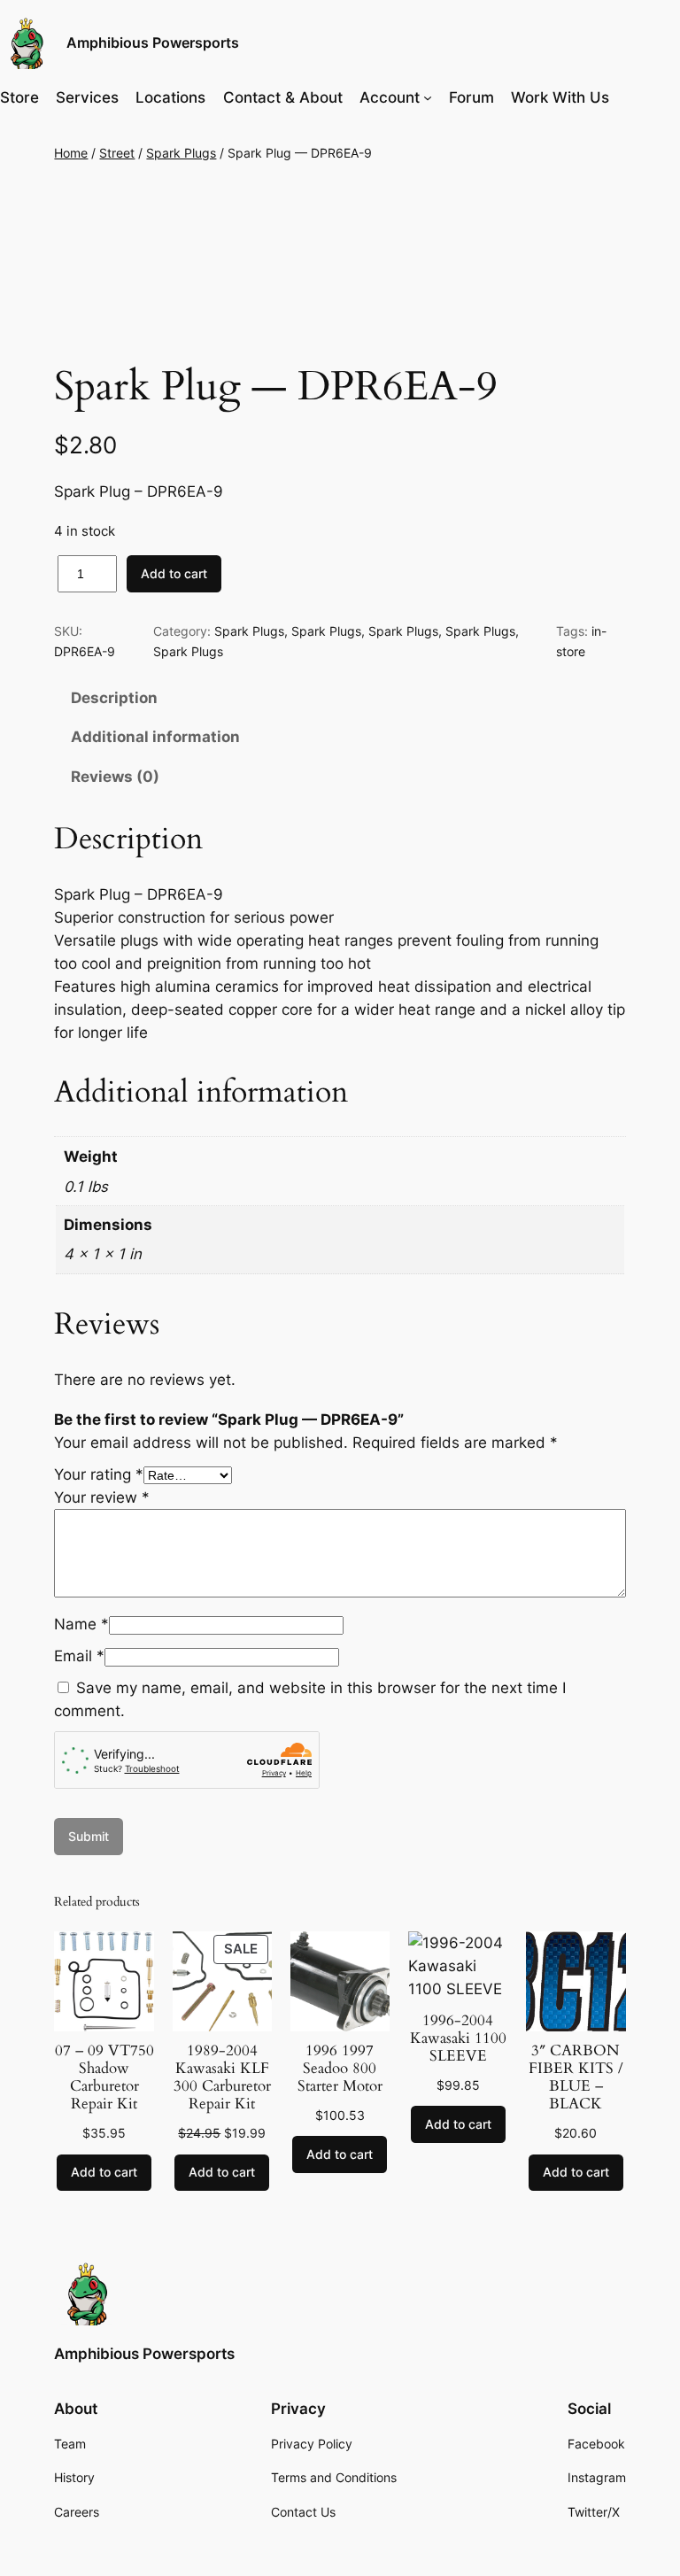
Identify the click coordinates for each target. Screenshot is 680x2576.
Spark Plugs (181, 153)
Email (79, 1656)
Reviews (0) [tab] (115, 777)
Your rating (99, 1474)
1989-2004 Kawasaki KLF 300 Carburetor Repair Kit (222, 2078)
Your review (102, 1497)
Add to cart (174, 573)
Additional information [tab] (155, 737)
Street (117, 153)
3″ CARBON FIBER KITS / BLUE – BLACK (576, 2078)
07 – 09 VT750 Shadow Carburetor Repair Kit (104, 2078)
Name (81, 1624)
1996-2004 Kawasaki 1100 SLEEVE (458, 2038)
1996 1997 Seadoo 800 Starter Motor (340, 2069)
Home (71, 153)
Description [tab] (114, 698)
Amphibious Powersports (153, 43)
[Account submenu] (428, 97)
